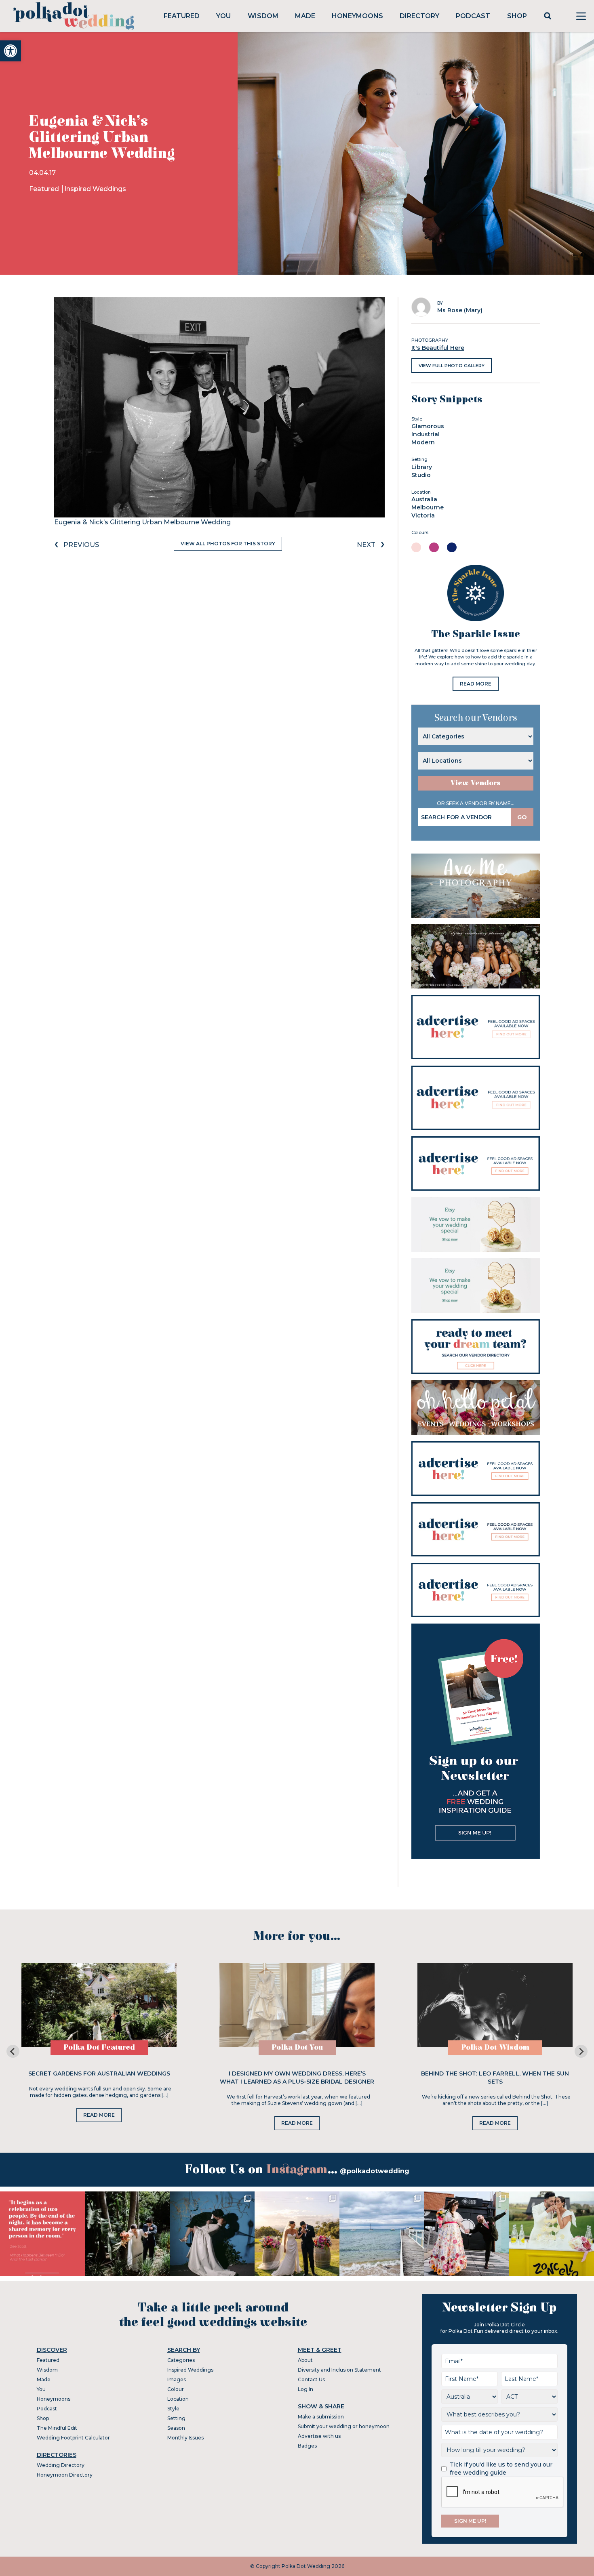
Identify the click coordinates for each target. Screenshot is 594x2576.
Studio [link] (421, 475)
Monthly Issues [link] (185, 2438)
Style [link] (173, 2409)
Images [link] (177, 2379)
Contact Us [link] (311, 2379)
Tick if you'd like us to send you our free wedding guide (501, 2469)
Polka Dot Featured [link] (99, 2047)
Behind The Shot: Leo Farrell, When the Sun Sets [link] (495, 2078)
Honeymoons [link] (357, 16)
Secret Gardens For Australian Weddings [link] (99, 2073)
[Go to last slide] (13, 2051)
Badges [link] (307, 2446)
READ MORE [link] (476, 684)
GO (522, 817)
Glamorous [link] (428, 426)
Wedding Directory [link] (61, 2465)
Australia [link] (424, 499)
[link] (11, 51)
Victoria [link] (423, 515)
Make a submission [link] (321, 2417)
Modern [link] (423, 442)
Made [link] (305, 16)
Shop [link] (517, 16)
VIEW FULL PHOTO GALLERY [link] (452, 366)
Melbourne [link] (428, 507)
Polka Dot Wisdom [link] (495, 2047)
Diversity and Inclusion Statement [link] (339, 2370)
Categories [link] (181, 2360)
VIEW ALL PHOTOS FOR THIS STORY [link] (228, 544)
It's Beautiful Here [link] (438, 348)
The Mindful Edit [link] (57, 2428)
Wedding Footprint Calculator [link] (73, 2438)
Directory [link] (419, 16)
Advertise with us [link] (319, 2436)
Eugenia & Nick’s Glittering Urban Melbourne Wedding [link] (142, 522)
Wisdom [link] (263, 16)
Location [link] (178, 2399)
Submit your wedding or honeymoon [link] (344, 2426)
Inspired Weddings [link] (95, 189)
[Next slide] (581, 2051)
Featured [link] (182, 16)
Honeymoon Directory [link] (65, 2475)
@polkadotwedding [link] (375, 2171)
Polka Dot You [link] (297, 2047)
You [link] (223, 16)
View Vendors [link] (476, 783)
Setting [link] (176, 2418)
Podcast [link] (473, 16)
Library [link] (422, 467)
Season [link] (176, 2428)
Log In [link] (305, 2389)
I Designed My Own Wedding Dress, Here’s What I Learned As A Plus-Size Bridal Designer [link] (297, 2078)
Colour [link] (176, 2389)
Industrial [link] (425, 434)
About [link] (305, 2360)
